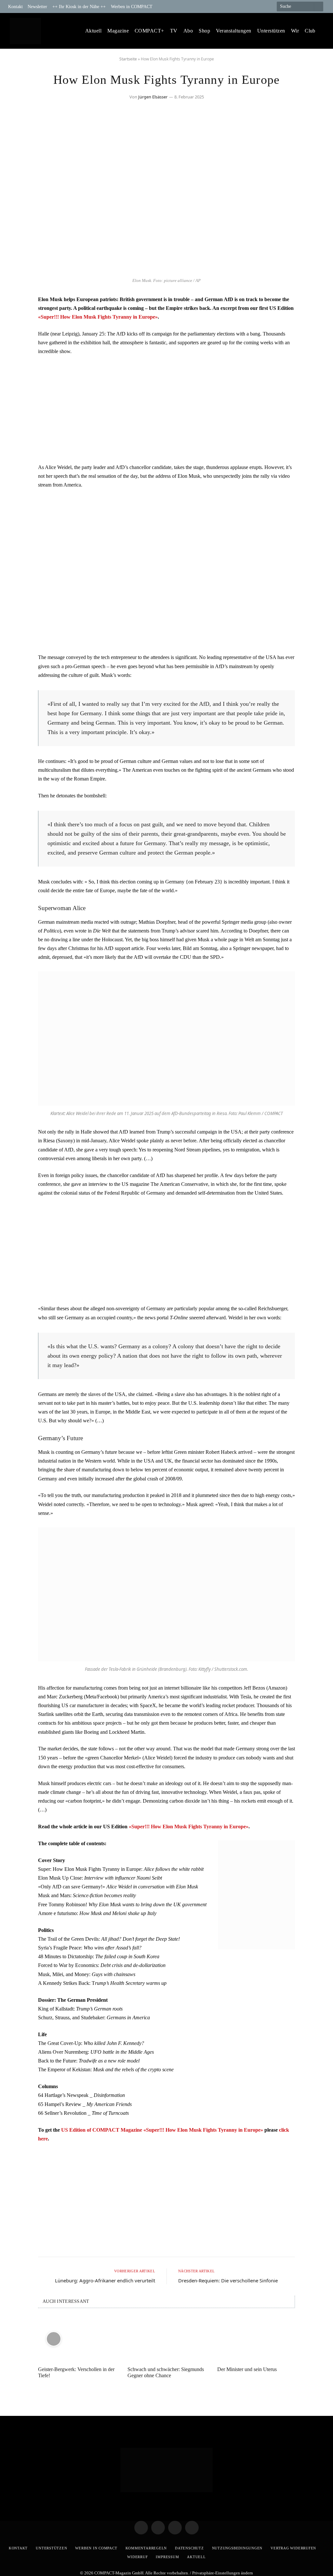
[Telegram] (19, 303)
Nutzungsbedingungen (237, 2548)
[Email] (19, 336)
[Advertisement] (166, 409)
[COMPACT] (25, 31)
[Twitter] (19, 320)
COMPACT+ (149, 31)
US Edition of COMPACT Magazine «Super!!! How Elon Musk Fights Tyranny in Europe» (162, 2130)
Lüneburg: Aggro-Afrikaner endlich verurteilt (105, 2280)
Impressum (167, 2557)
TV (174, 31)
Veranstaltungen (233, 31)
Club (310, 31)
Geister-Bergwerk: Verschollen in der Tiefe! (76, 2372)
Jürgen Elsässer (153, 97)
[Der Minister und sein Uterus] (256, 2339)
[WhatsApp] (19, 353)
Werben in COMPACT (132, 6)
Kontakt (15, 6)
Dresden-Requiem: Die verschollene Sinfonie (228, 2280)
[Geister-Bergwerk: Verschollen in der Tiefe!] (77, 2339)
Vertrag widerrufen (293, 2548)
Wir (295, 31)
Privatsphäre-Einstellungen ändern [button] (223, 2573)
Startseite (128, 59)
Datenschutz (189, 2548)
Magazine (118, 31)
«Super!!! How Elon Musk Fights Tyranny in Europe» (98, 317)
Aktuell (93, 31)
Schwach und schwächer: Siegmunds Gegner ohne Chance (166, 2372)
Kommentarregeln (146, 2548)
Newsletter (37, 6)
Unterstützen (271, 31)
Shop (204, 31)
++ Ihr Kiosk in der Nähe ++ (79, 6)
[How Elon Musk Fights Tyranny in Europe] (166, 270)
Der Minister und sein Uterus (247, 2369)
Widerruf (137, 2557)
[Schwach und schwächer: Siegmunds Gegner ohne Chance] (166, 2339)
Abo (188, 31)
